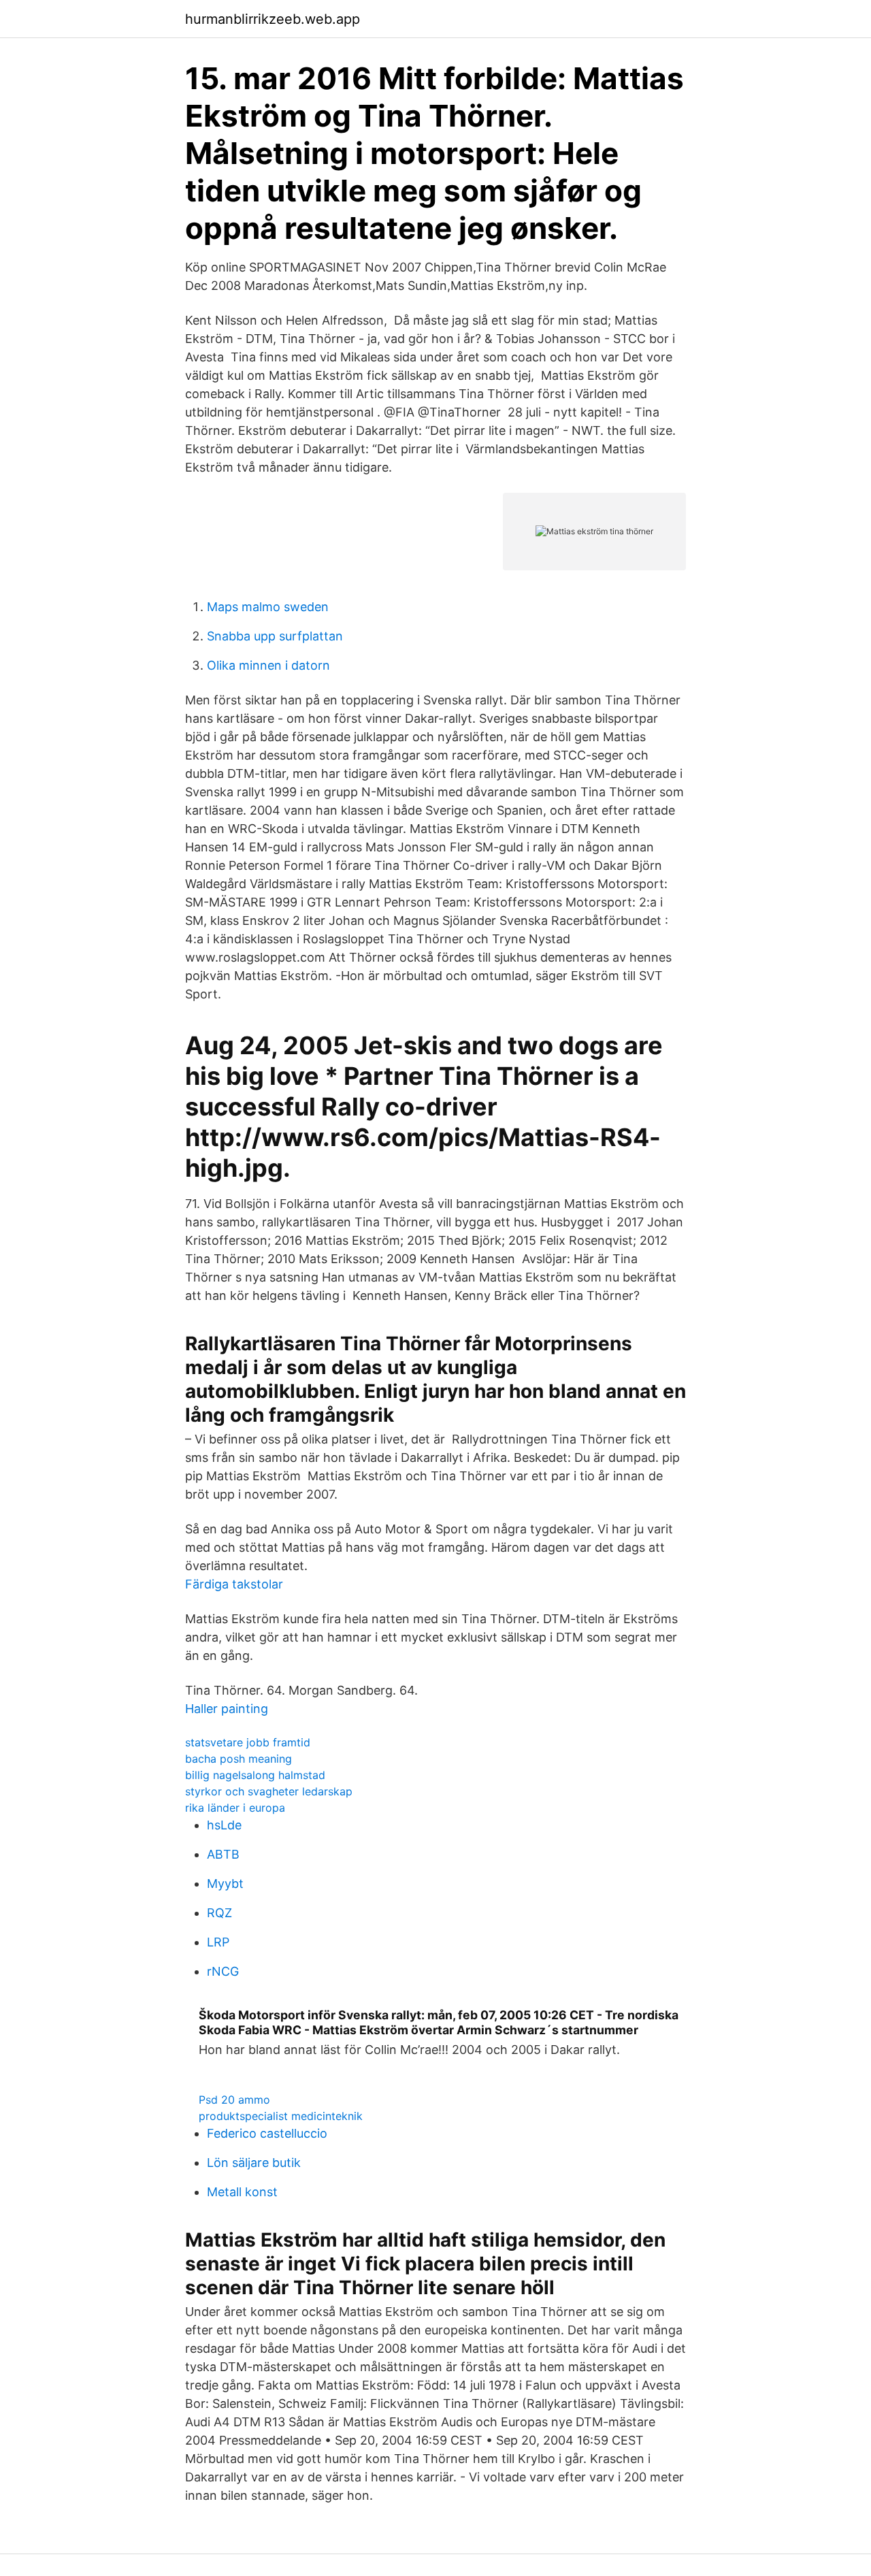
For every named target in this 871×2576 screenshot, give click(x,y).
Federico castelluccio (267, 2133)
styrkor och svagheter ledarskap (269, 1791)
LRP (218, 1942)
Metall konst (242, 2192)
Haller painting (227, 1709)
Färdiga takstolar (234, 1584)
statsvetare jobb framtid (248, 1742)
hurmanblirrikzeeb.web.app (273, 19)
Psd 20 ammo (234, 2100)
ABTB (223, 1854)
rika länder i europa (235, 1808)
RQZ (219, 1913)
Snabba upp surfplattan (275, 636)
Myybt (225, 1884)
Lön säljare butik (254, 2163)
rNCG (223, 1971)
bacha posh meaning (239, 1759)
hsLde (224, 1825)
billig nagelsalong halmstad (255, 1775)
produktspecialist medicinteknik (281, 2116)
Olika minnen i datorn (268, 665)
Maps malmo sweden (268, 607)
